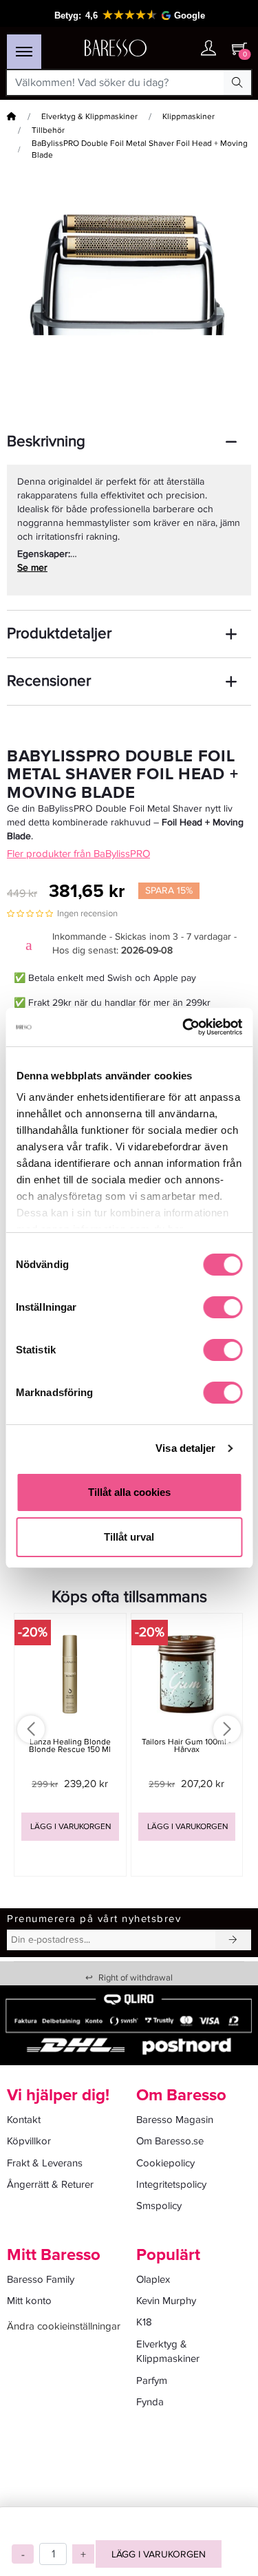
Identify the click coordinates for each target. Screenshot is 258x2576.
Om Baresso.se (170, 2141)
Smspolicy (159, 2206)
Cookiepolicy (165, 2163)
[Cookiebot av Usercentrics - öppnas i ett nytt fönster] (184, 1027)
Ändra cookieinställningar (64, 2326)
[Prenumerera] (233, 1940)
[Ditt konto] (208, 49)
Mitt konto (29, 2301)
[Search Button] (237, 83)
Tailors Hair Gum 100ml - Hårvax (186, 1746)
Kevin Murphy (166, 2301)
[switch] (223, 1307)
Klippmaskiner (189, 117)
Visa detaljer (185, 1448)
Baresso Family (41, 2279)
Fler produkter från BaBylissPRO (78, 854)
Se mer (32, 568)
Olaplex (153, 2279)
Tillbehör (48, 130)
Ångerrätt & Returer (50, 2184)
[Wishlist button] (181, 49)
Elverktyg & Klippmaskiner (89, 117)
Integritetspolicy (171, 2184)
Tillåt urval (129, 1537)
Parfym (152, 2380)
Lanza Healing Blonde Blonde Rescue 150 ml (70, 1746)
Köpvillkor (29, 2141)
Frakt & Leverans (45, 2163)
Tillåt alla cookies (129, 1492)
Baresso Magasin (175, 2120)
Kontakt (24, 2120)
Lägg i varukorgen (159, 2554)
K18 (144, 2322)
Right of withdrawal (129, 1978)
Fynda (150, 2402)
